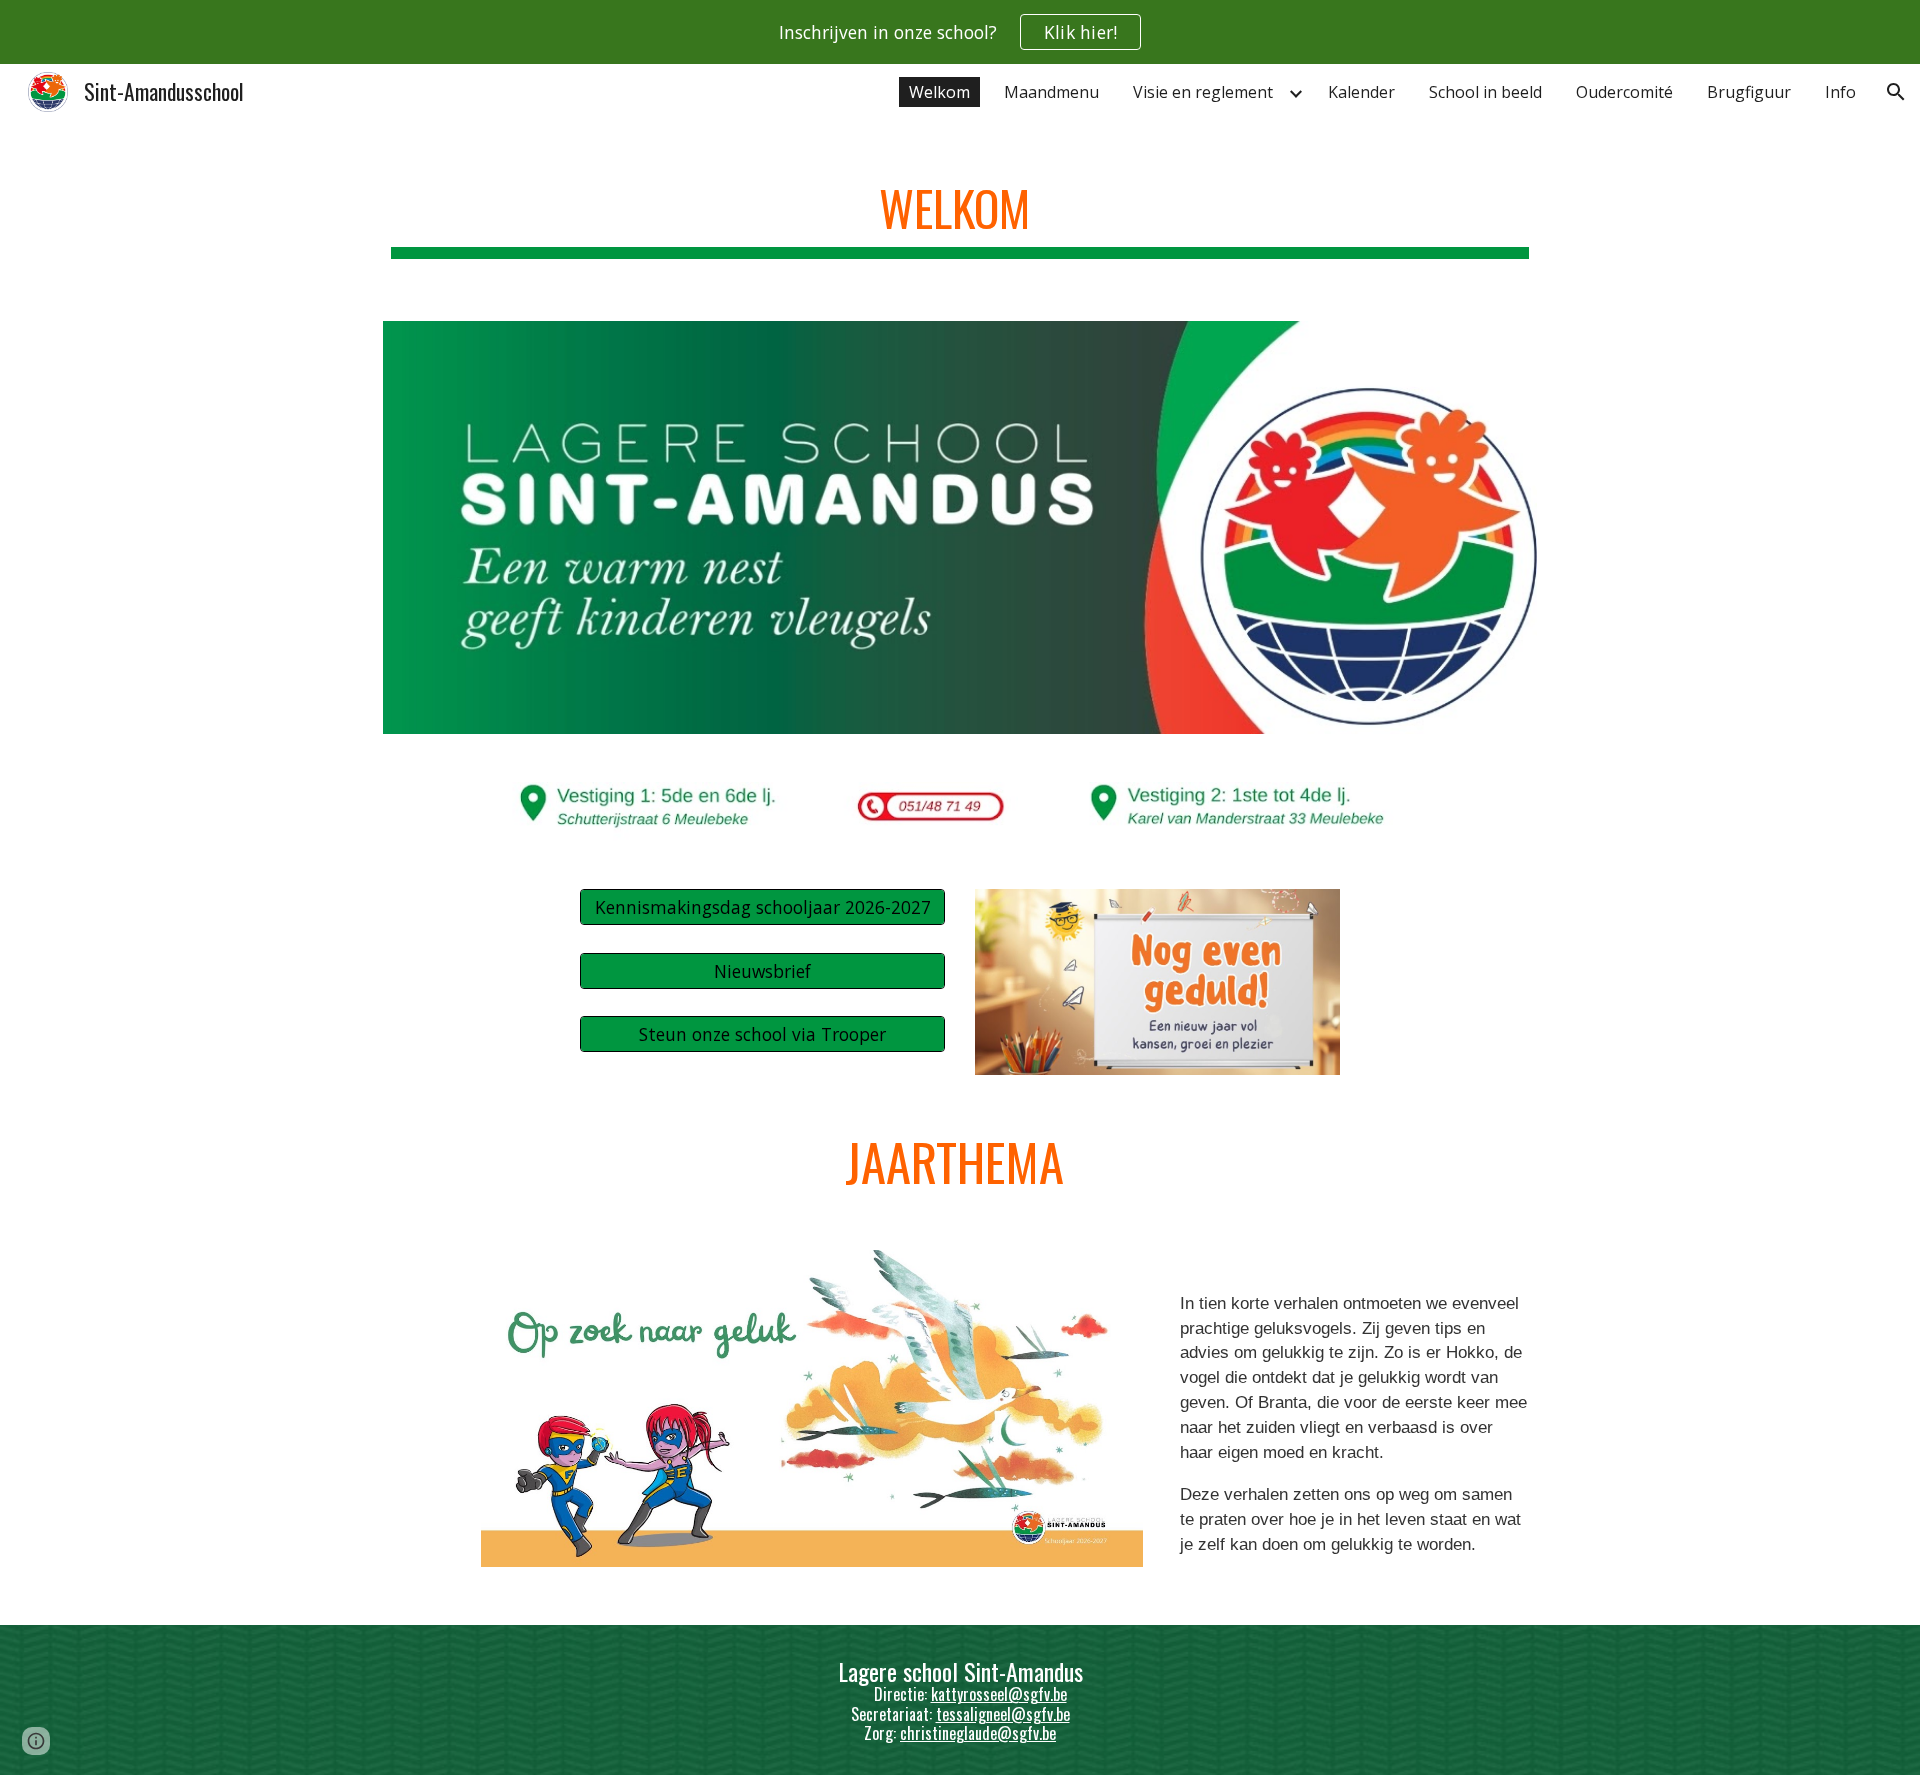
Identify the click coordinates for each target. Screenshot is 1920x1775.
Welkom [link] (939, 92)
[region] (960, 32)
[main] (960, 210)
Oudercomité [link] (1624, 92)
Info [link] (1840, 92)
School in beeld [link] (1485, 92)
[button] (1896, 92)
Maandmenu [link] (1051, 92)
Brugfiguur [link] (1749, 92)
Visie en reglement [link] (1203, 92)
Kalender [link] (1361, 92)
